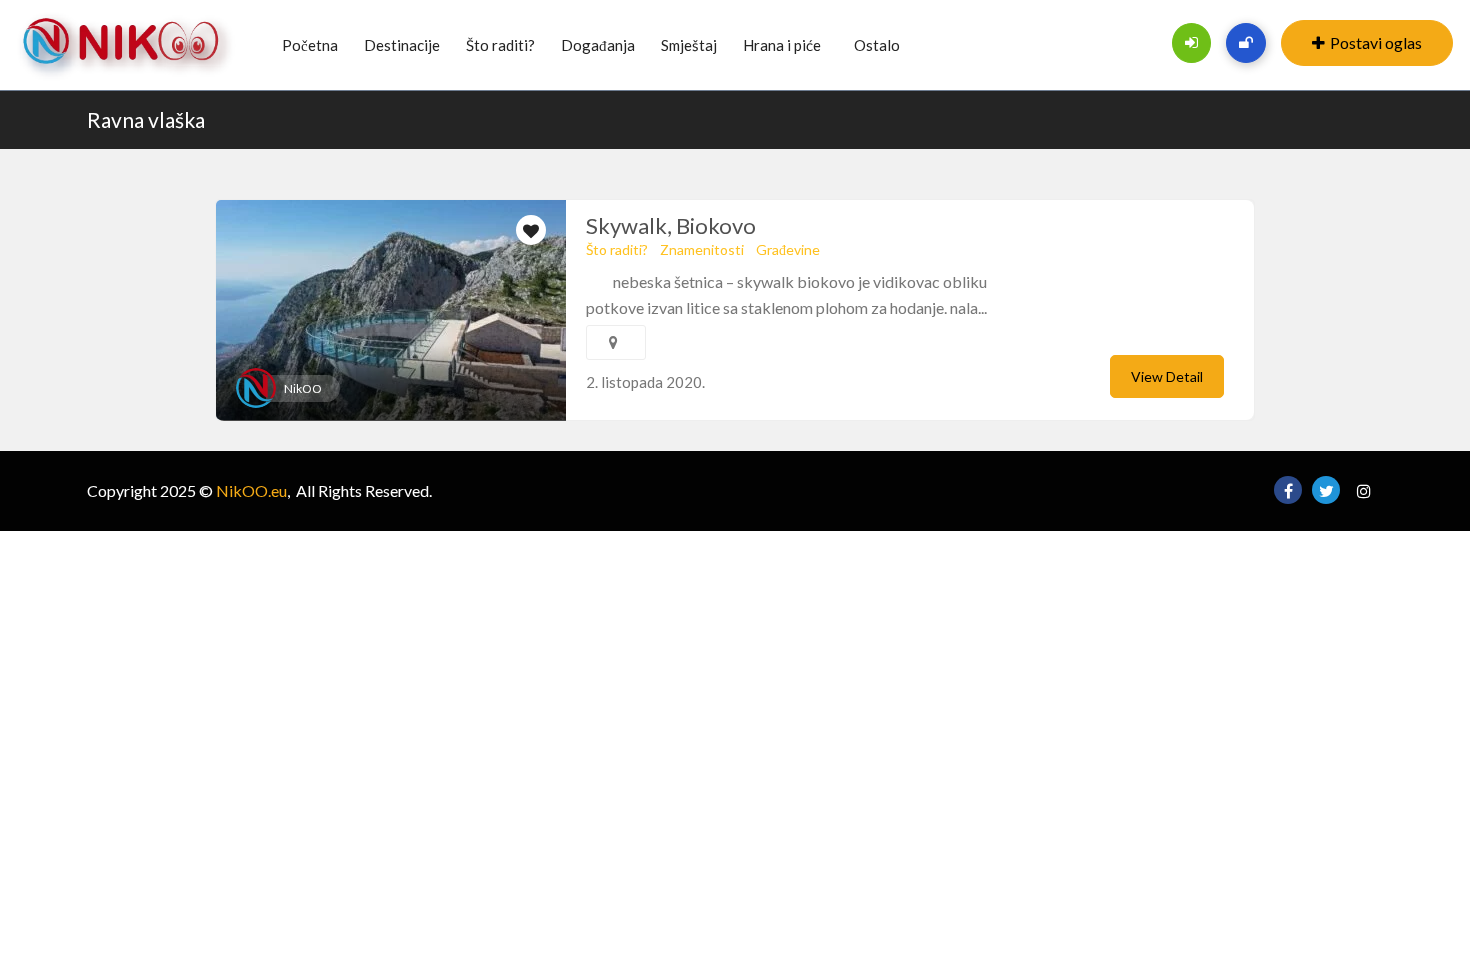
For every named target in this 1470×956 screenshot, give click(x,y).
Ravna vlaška (146, 119)
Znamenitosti (702, 249)
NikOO (303, 388)
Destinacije (402, 45)
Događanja (598, 45)
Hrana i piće (782, 45)
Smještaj (689, 45)
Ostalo (877, 45)
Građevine (788, 249)
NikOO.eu (251, 490)
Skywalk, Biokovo (671, 225)
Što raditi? (500, 45)
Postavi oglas (1376, 42)
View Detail (1167, 376)
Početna (310, 45)
